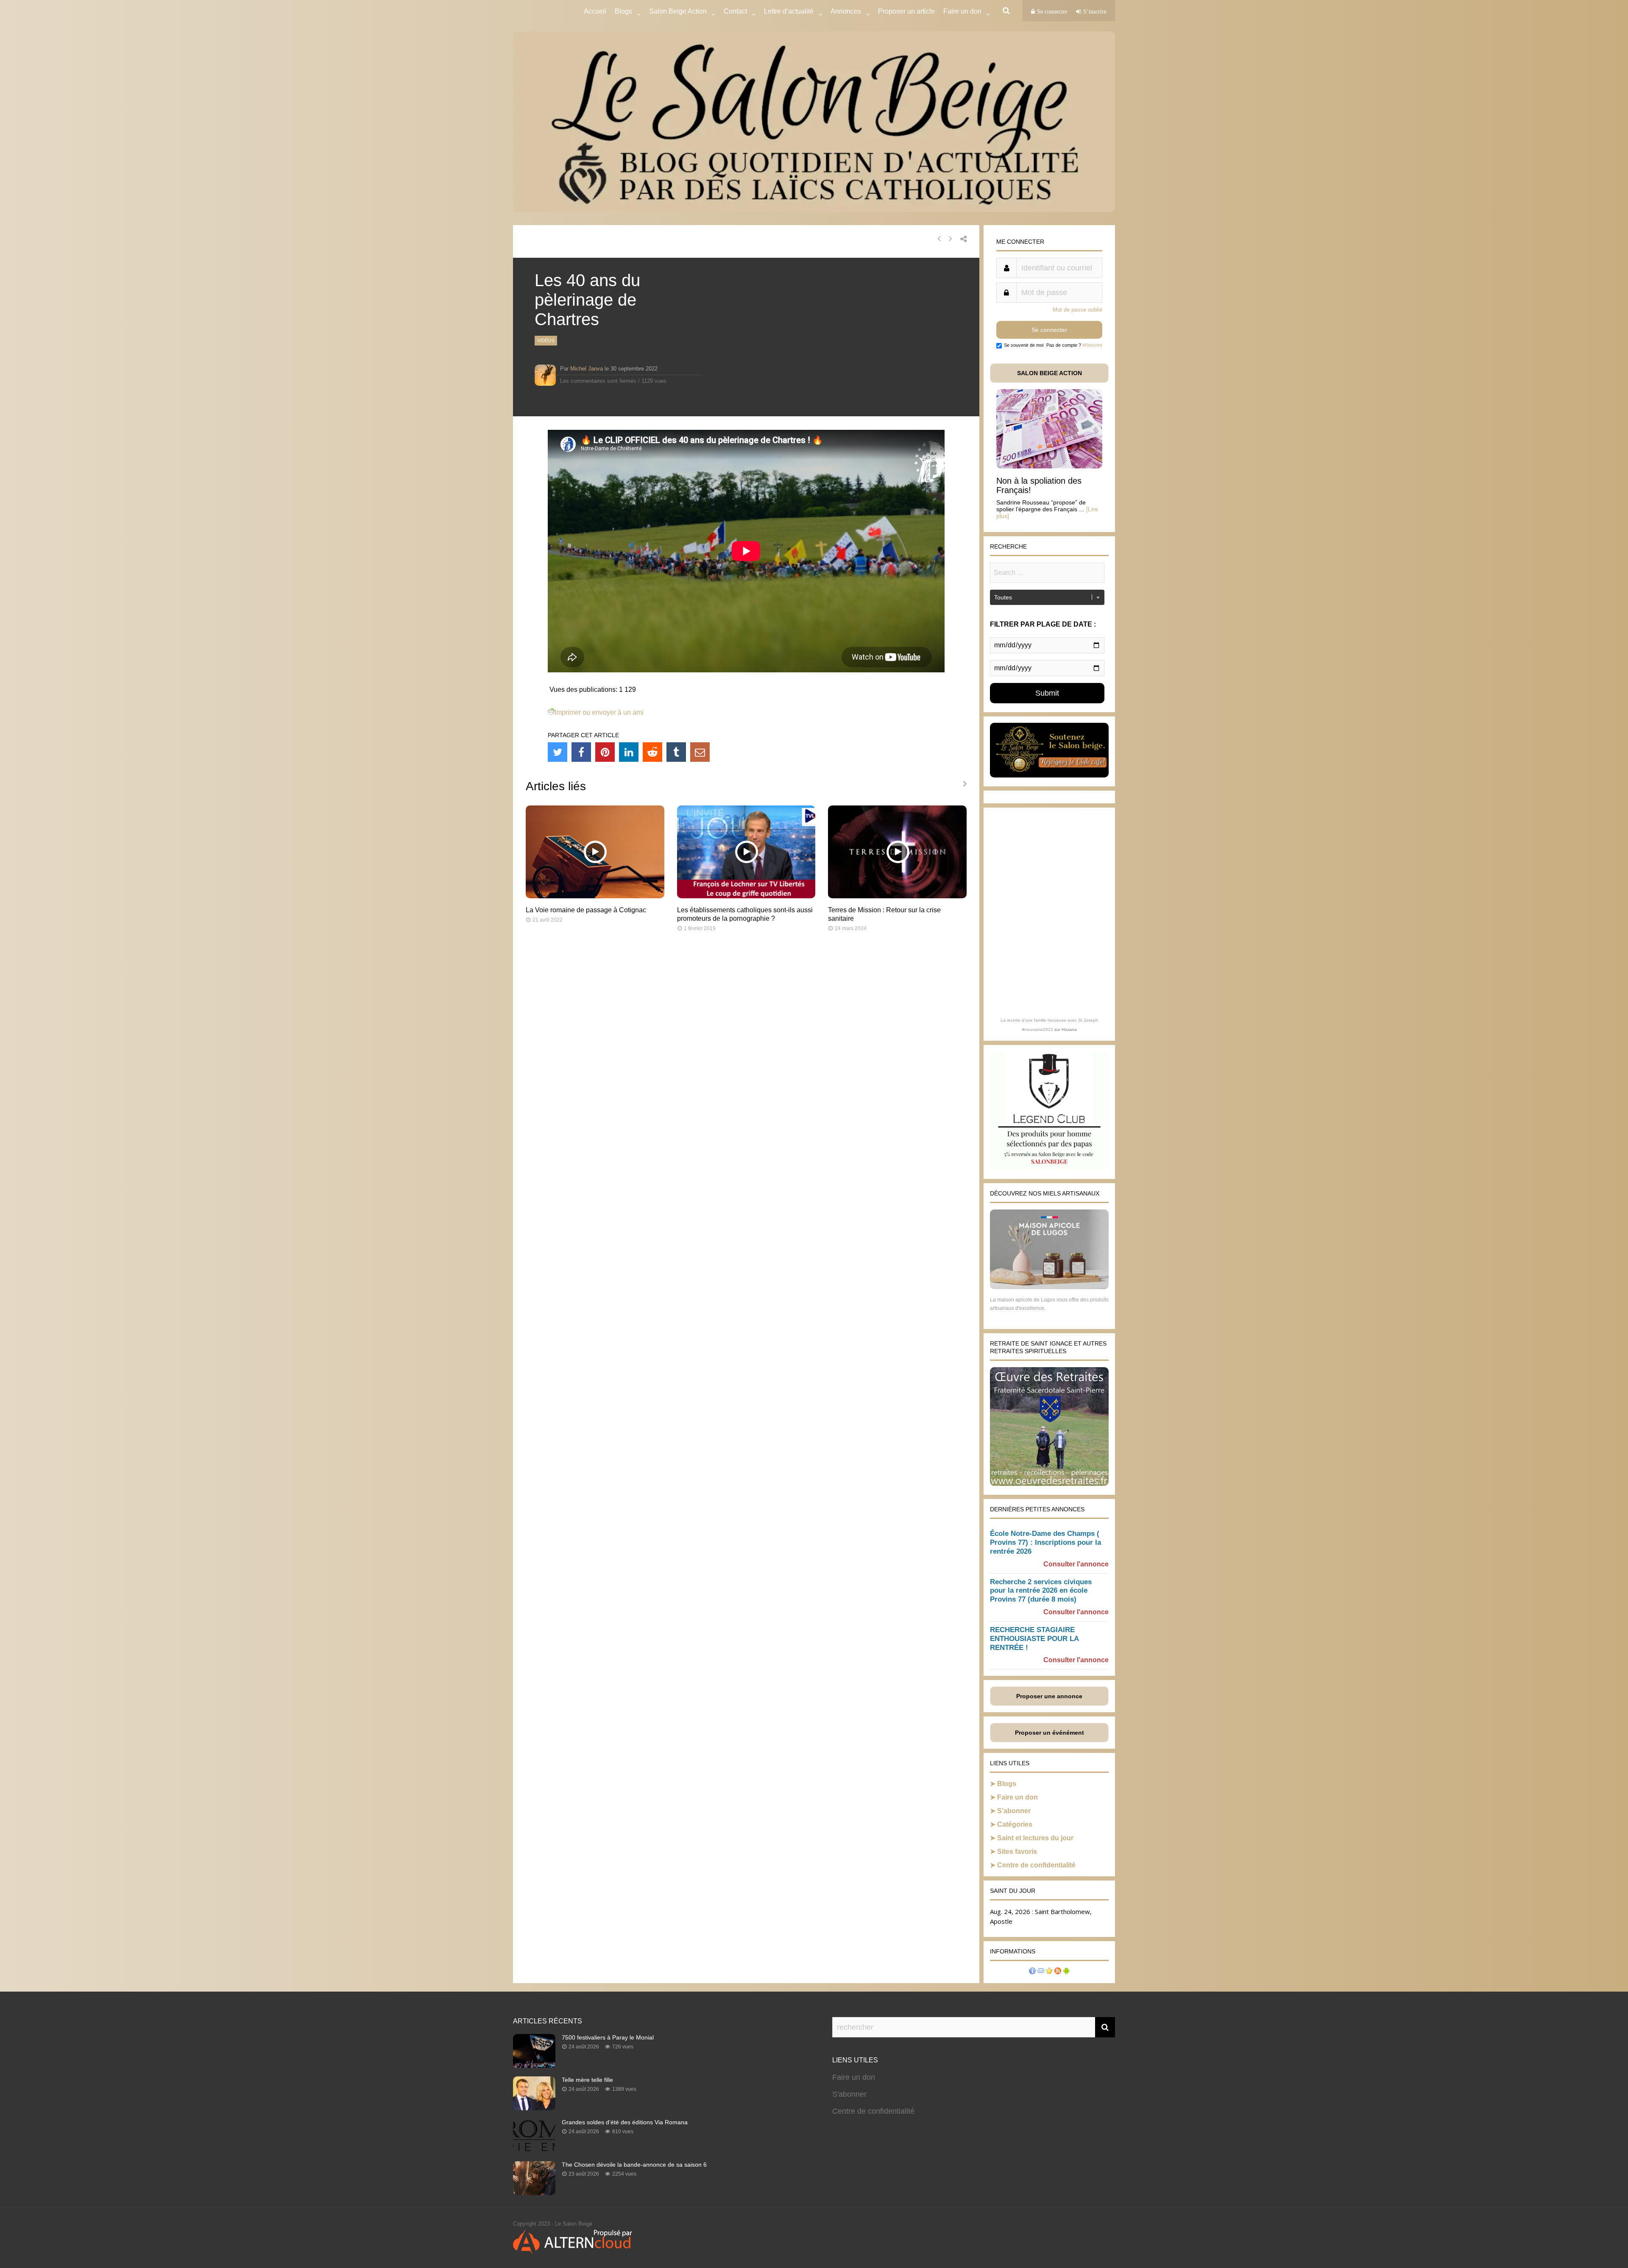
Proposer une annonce (1049, 1696)
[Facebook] (581, 752)
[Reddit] (652, 752)
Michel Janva (587, 369)
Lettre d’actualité (789, 11)
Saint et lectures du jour (1035, 1838)
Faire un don (1017, 1797)
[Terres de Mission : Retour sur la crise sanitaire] (897, 896)
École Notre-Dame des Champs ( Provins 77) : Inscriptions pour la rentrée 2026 (1045, 1542)
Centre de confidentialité (1036, 1865)
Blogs (623, 11)
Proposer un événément (1050, 1733)
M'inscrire (1092, 345)
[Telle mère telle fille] (534, 2108)
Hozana (1069, 1030)
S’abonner (1014, 1811)
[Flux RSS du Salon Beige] (1058, 1972)
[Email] (700, 752)
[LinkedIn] (629, 752)
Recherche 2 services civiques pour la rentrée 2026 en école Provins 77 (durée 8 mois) (1041, 1591)
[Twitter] (558, 752)
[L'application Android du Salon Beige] (1066, 1972)
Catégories (1015, 1824)
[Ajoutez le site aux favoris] (1049, 1972)
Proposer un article (906, 11)
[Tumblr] (676, 752)
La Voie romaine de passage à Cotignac (586, 910)
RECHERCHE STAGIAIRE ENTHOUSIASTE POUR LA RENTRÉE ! (1034, 1639)
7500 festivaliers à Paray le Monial (608, 2037)
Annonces (846, 11)
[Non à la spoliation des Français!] (1049, 466)
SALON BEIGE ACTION (1050, 373)
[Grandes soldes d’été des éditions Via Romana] (534, 2150)
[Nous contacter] (1041, 1972)
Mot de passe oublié (1077, 310)
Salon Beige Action (678, 11)
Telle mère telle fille (587, 2080)
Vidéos (546, 340)
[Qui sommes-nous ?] (1032, 1972)
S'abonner (849, 2094)
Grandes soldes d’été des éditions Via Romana (625, 2122)
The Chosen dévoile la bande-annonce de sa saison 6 (634, 2165)
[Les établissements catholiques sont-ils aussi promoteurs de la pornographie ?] (746, 896)
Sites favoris (1017, 1851)
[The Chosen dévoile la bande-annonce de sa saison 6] (534, 2193)
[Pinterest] (605, 752)
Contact (735, 11)
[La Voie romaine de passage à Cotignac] (595, 896)
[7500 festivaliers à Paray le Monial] (534, 2065)
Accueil (595, 11)
